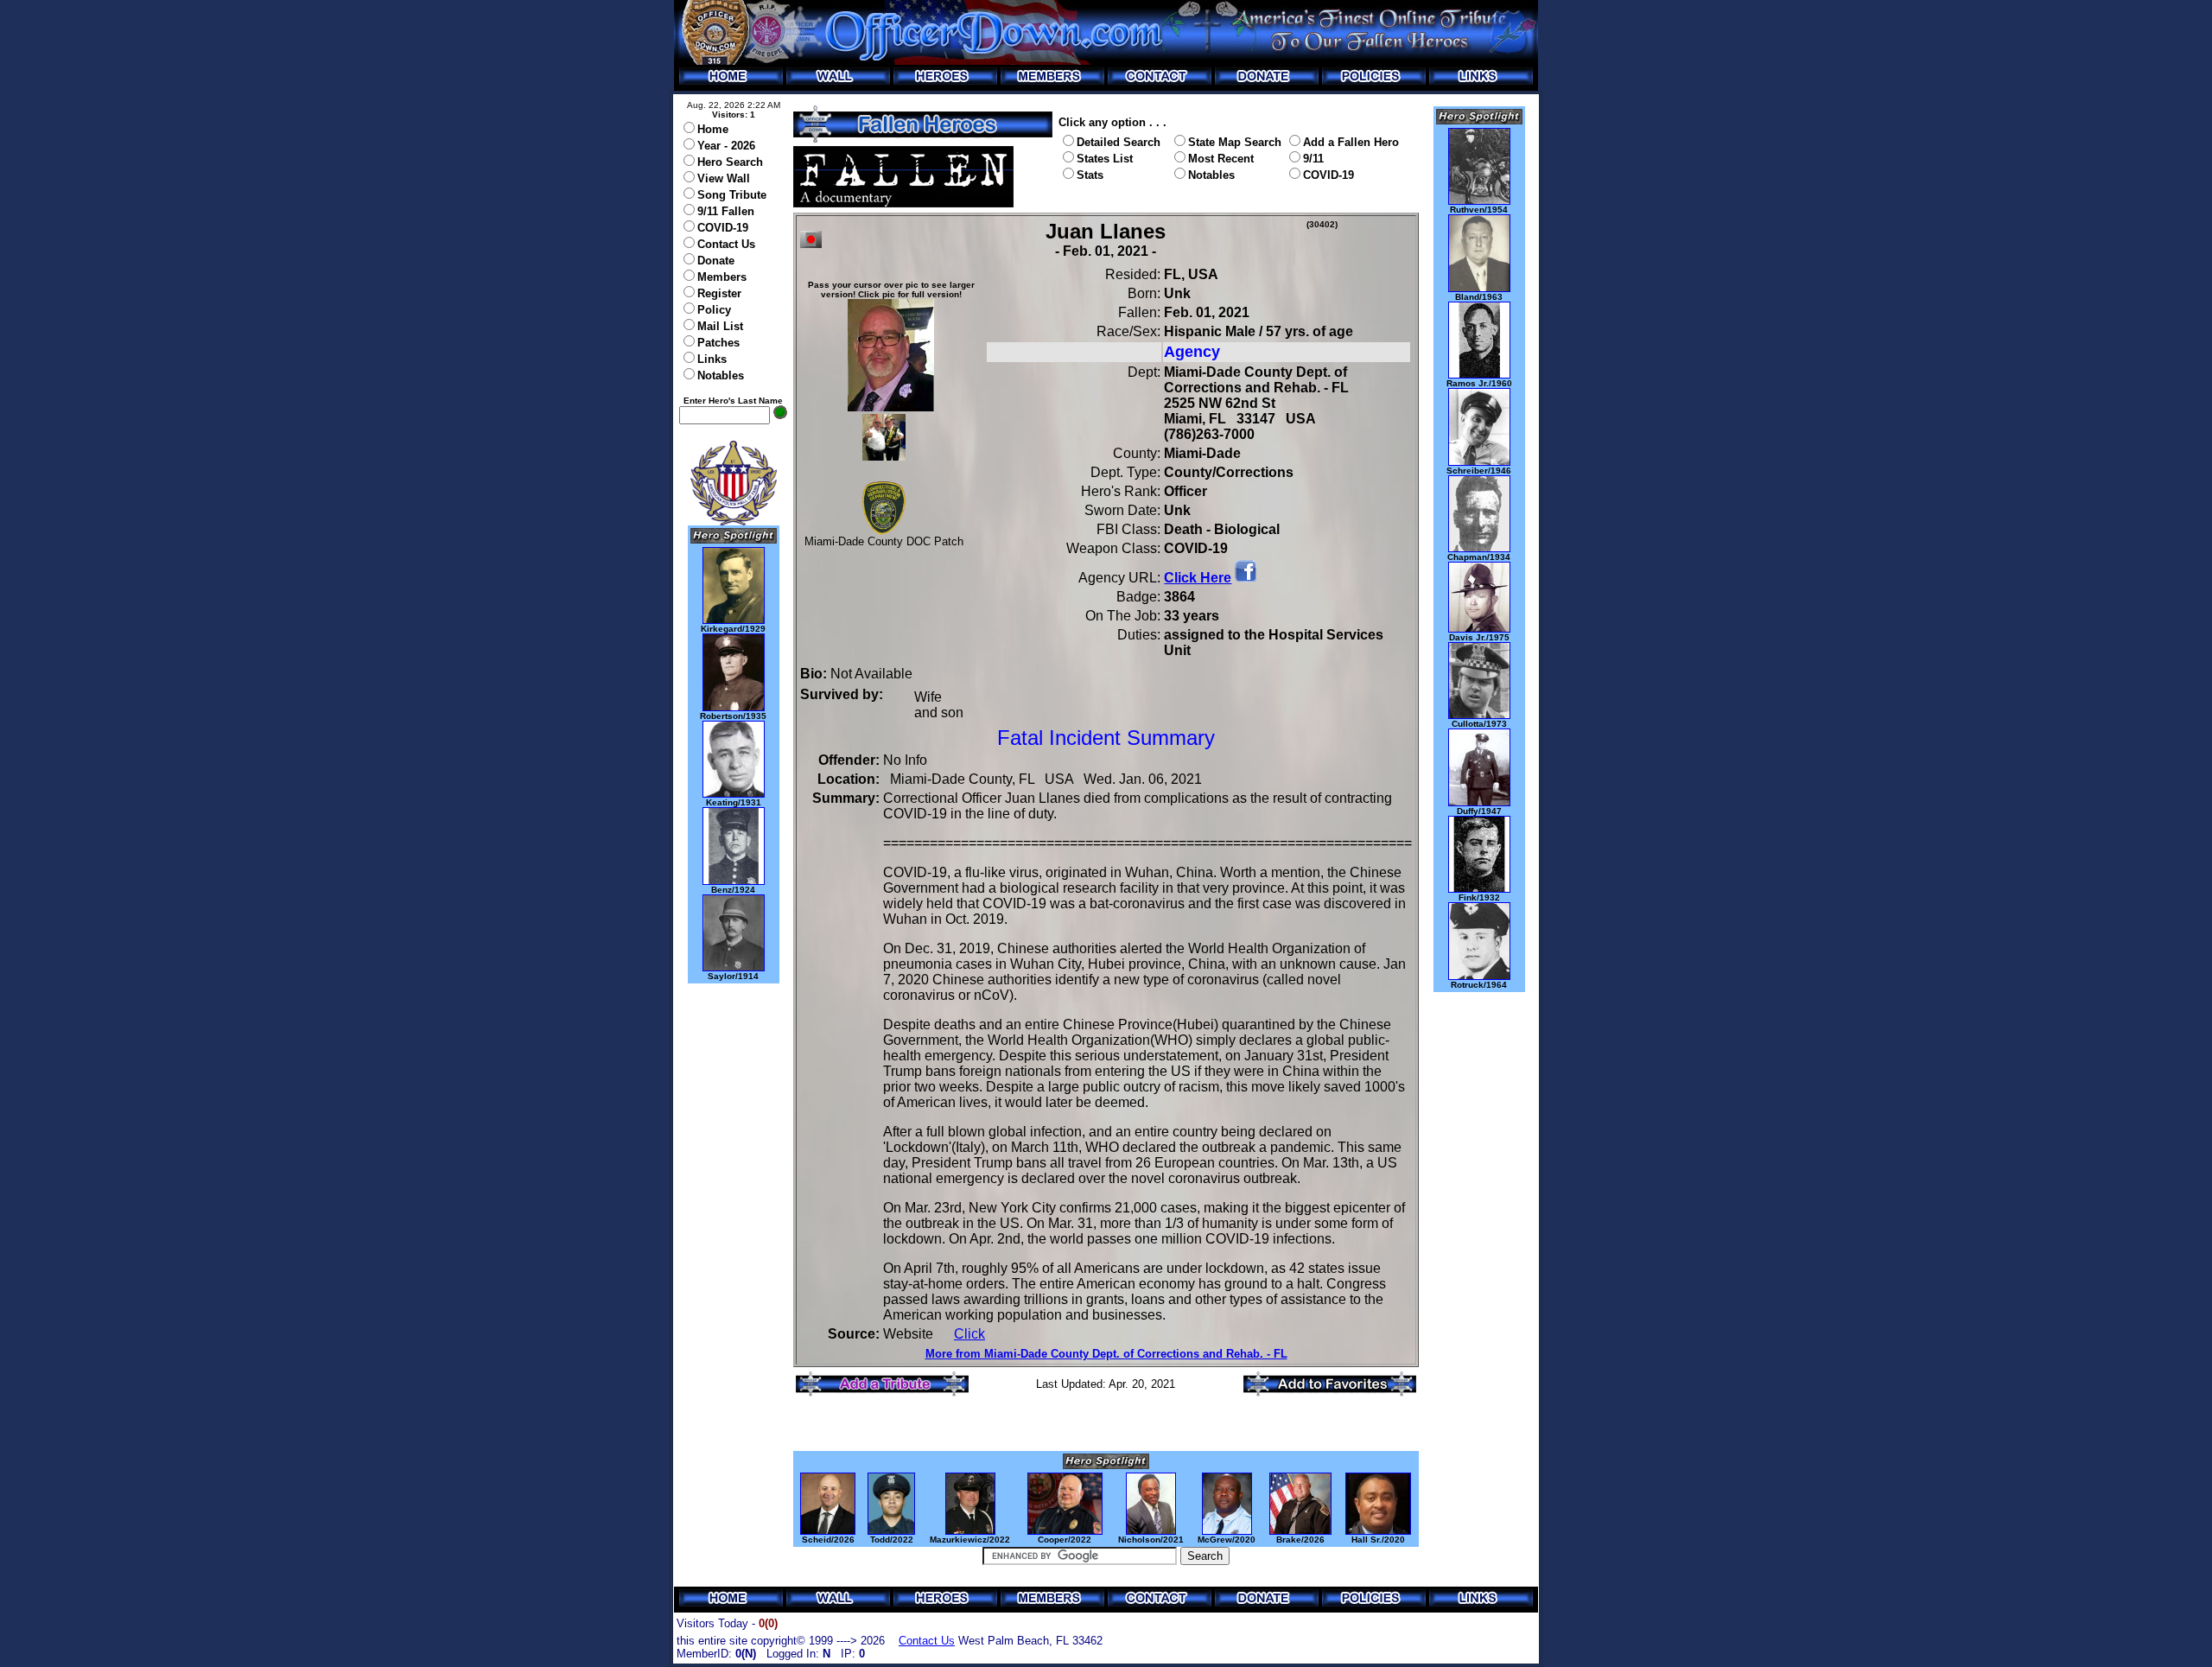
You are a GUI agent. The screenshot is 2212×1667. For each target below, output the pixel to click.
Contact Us (927, 1641)
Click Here (1198, 578)
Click (969, 1334)
